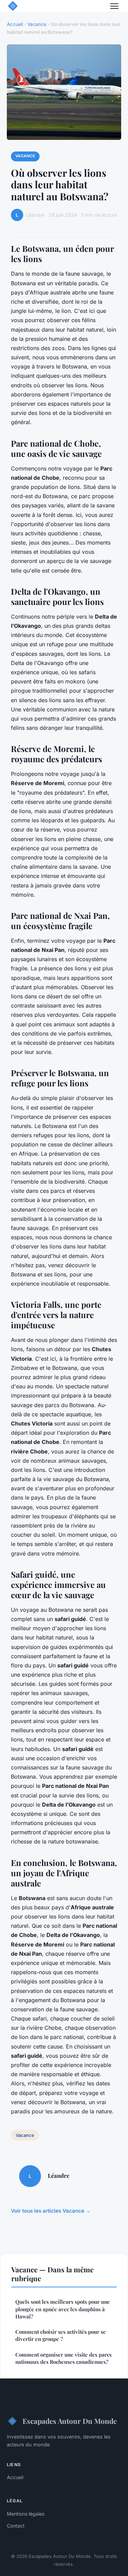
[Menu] (114, 6)
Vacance (37, 24)
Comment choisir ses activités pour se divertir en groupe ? (61, 2335)
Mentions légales (26, 2514)
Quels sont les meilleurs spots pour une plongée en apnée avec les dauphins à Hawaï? (63, 2309)
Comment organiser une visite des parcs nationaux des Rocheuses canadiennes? (63, 2358)
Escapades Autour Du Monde (70, 2421)
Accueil (15, 24)
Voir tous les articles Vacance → (51, 2211)
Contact (16, 2526)
